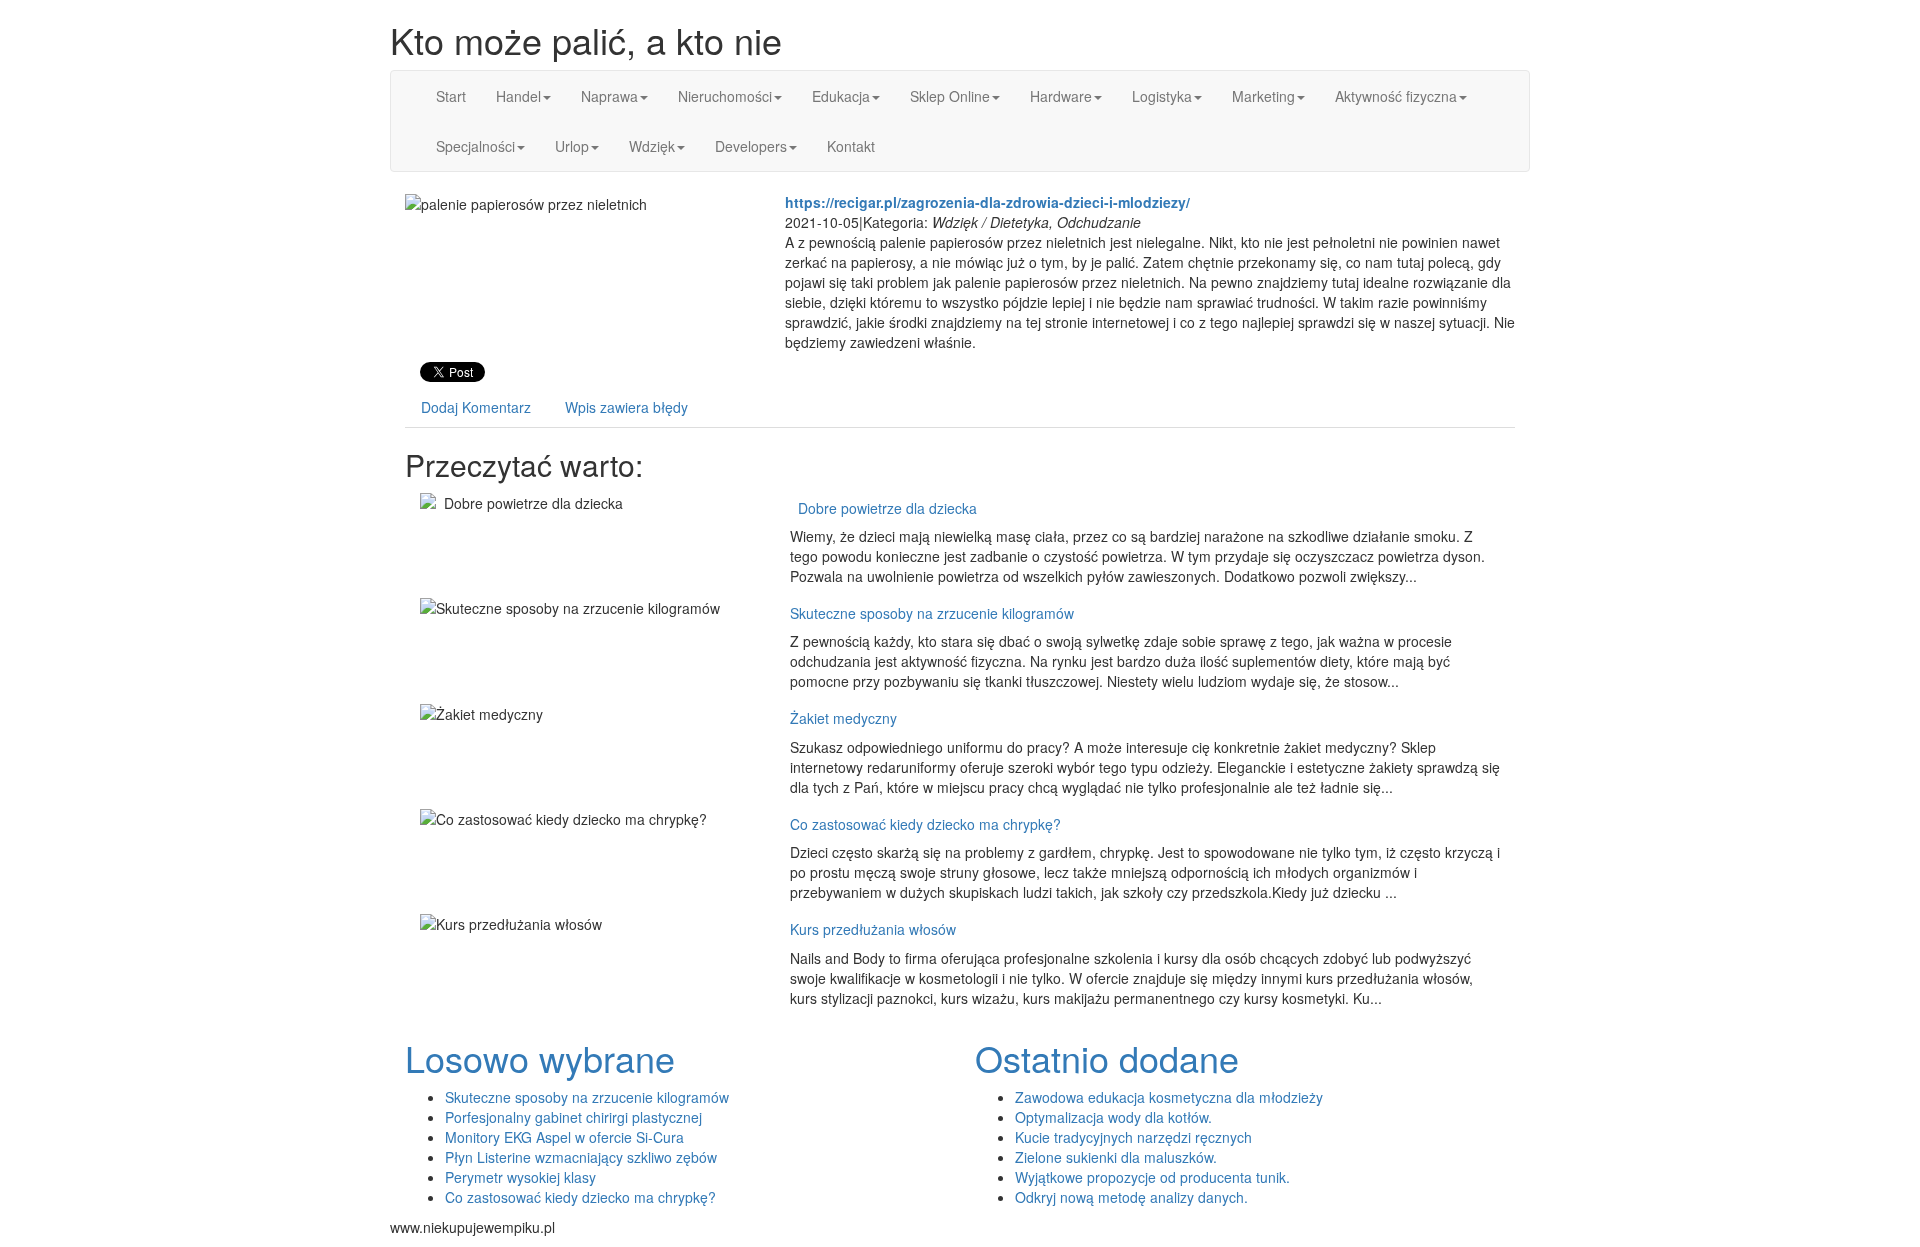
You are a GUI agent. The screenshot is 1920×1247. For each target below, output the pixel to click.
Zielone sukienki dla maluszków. (1116, 1157)
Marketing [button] (1263, 96)
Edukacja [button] (841, 96)
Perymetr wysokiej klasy (520, 1177)
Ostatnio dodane (1107, 1057)
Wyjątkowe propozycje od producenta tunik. (1152, 1177)
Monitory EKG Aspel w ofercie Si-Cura (564, 1137)
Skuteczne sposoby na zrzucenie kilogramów (932, 613)
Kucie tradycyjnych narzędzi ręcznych (1133, 1137)
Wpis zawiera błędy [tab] (626, 407)
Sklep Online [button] (950, 96)
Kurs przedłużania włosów (873, 929)
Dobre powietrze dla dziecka (883, 508)
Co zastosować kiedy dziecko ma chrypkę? (925, 824)
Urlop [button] (572, 146)
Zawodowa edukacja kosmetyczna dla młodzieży (1169, 1097)
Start (451, 96)
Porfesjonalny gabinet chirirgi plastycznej (573, 1117)
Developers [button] (751, 146)
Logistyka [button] (1162, 96)
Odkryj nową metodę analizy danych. (1131, 1197)
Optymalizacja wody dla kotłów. (1113, 1117)
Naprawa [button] (609, 96)
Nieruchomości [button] (725, 96)
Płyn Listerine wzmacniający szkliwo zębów (581, 1157)
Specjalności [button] (475, 146)
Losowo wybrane (540, 1057)
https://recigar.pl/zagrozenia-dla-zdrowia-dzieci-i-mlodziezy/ (987, 202)
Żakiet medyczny (843, 718)
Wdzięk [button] (652, 146)
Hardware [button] (1061, 96)
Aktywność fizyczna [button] (1396, 96)
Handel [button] (518, 96)
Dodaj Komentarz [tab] (476, 407)
